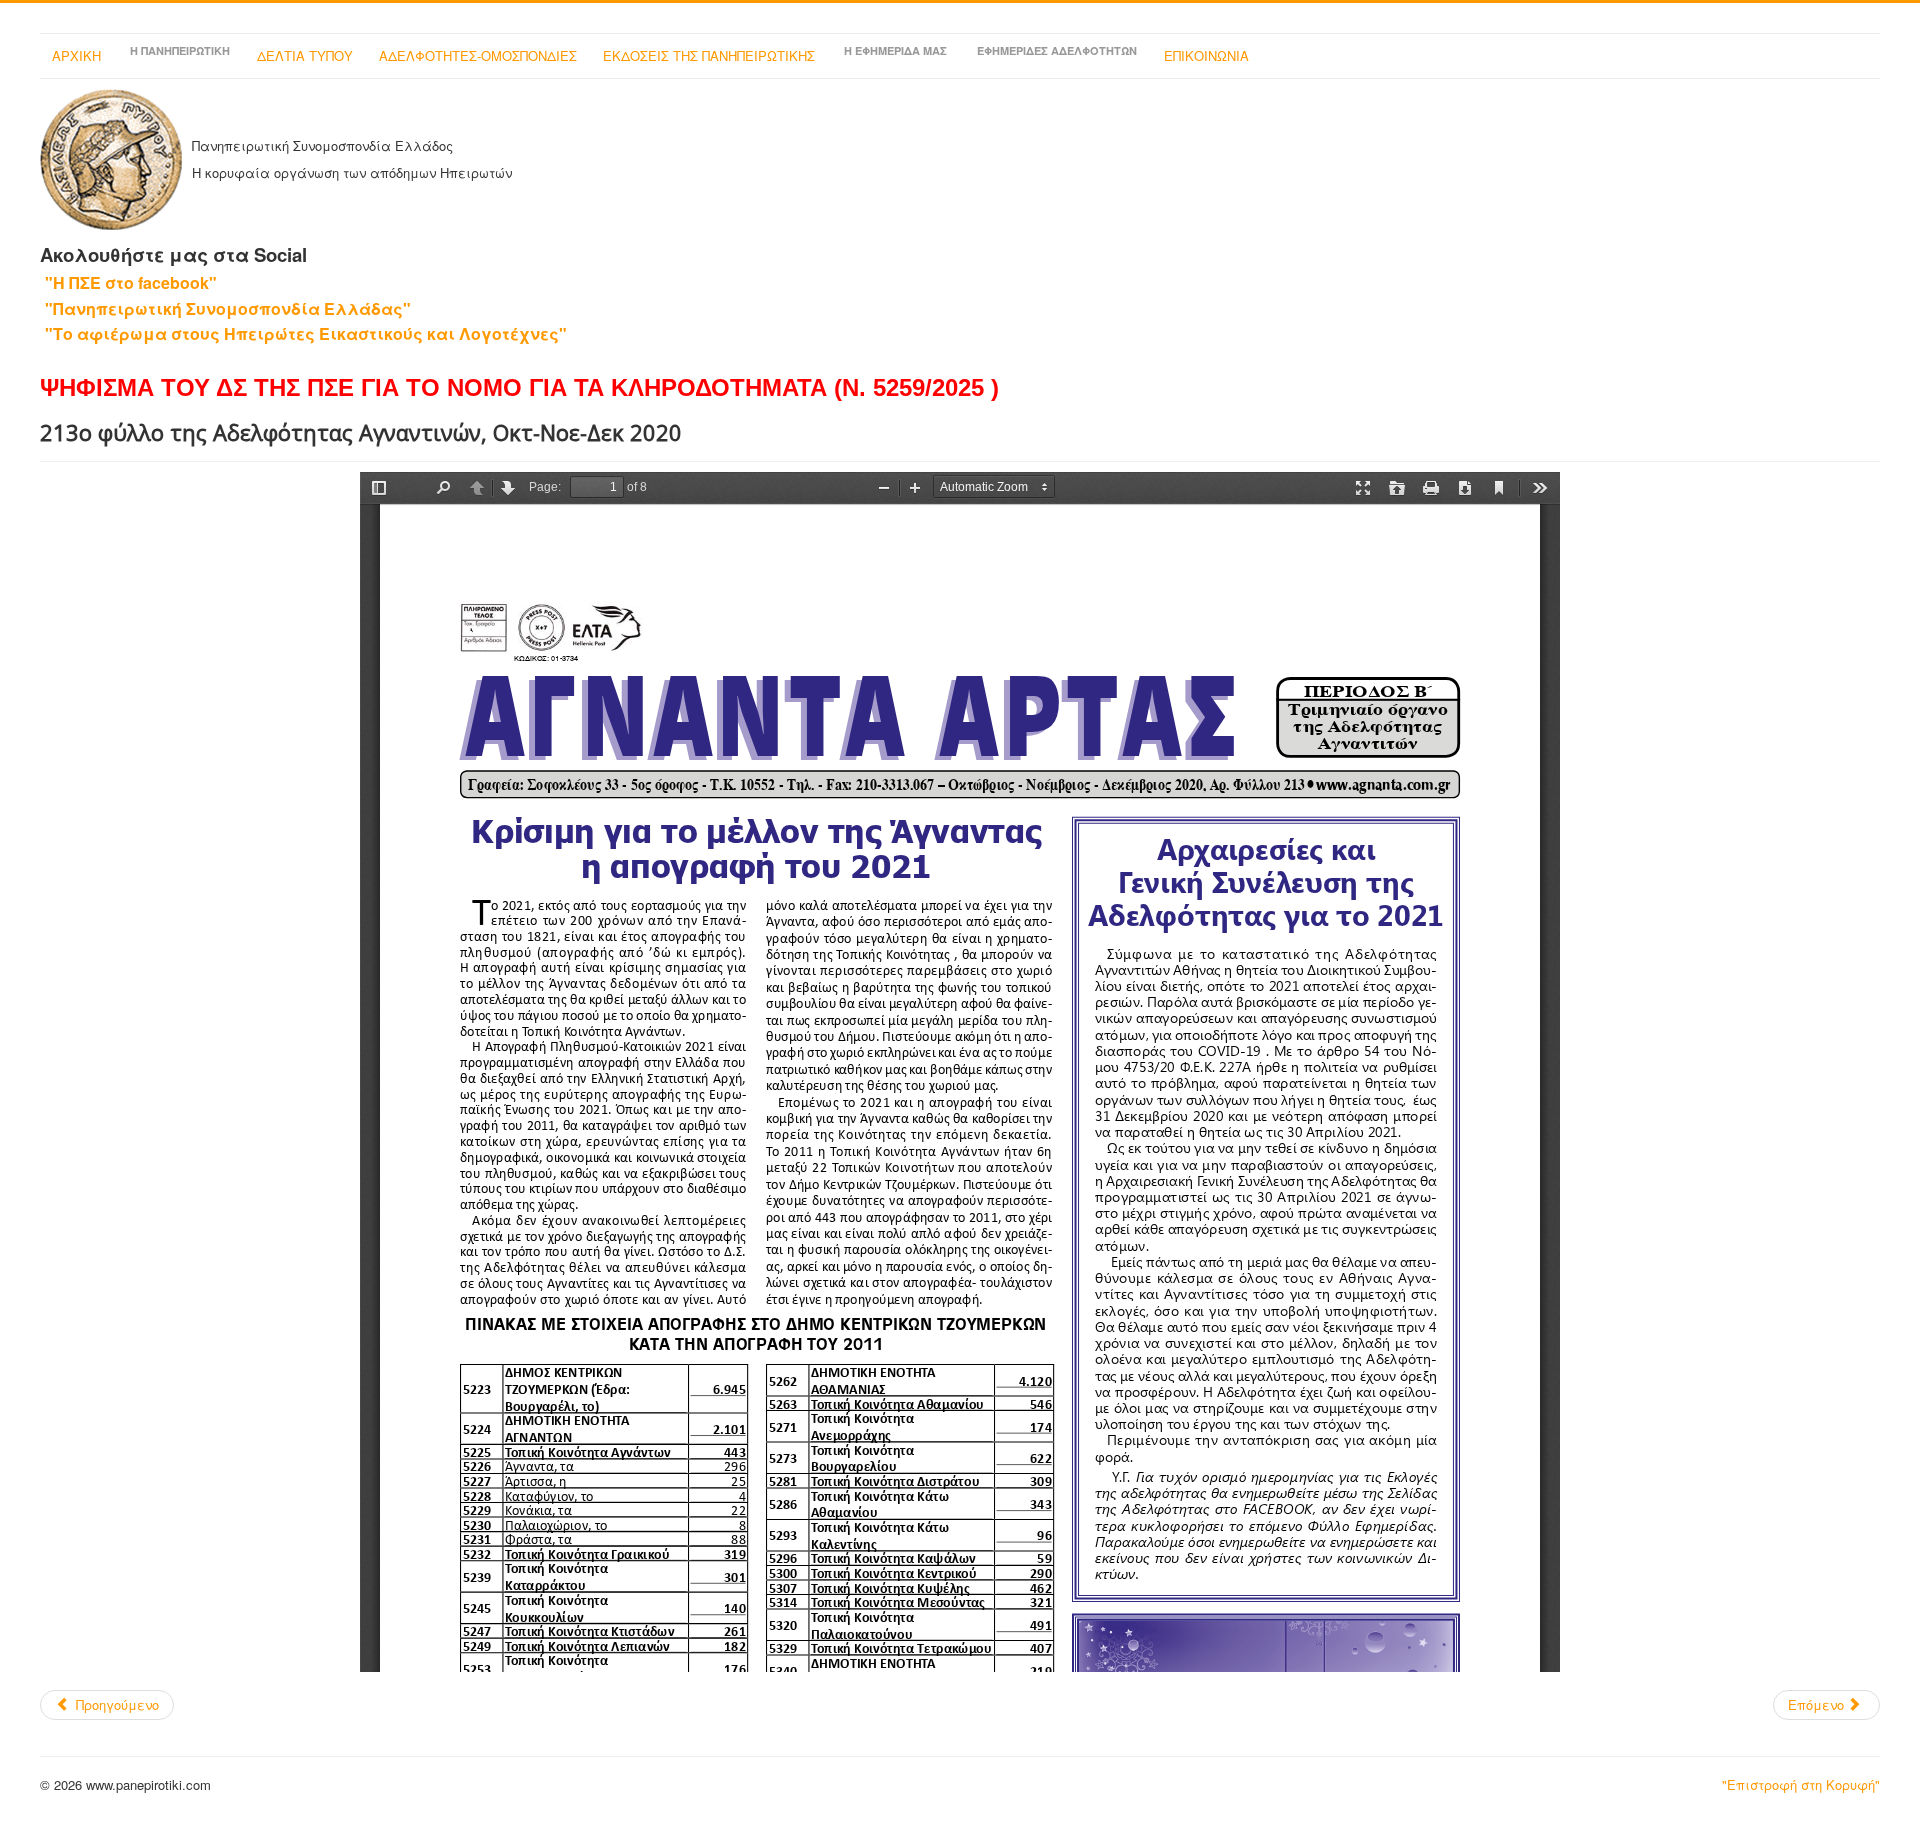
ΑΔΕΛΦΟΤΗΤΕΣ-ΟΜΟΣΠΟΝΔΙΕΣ (478, 55)
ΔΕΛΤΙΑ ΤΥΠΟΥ (305, 55)
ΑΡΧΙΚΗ (76, 55)
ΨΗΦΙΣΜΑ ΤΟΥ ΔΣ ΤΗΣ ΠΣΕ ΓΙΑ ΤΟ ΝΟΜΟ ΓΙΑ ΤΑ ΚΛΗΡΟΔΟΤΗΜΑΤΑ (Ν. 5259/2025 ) (519, 387)
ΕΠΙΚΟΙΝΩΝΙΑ (1206, 55)
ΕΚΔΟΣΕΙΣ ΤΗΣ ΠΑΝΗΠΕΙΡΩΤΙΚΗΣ (709, 55)
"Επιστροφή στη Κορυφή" (1801, 1784)
